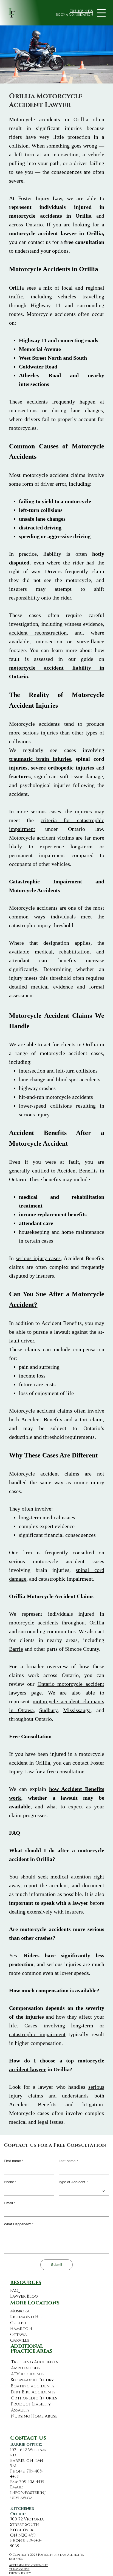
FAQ (14, 2291)
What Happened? (19, 2224)
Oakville (20, 2340)
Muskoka (20, 2311)
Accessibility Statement (28, 2565)
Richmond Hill (26, 2317)
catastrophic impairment (37, 2034)
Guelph (18, 2323)
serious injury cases (38, 1258)
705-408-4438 (81, 11)
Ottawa (19, 2335)
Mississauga (77, 1710)
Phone (10, 2182)
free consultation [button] (66, 1771)
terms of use (19, 2569)
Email (10, 2203)
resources (26, 2282)
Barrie (16, 1649)
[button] (74, 15)
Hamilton (21, 2329)
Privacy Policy (20, 2573)
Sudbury (48, 1710)
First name (14, 2161)
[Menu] (101, 13)
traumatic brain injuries (40, 759)
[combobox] (84, 2191)
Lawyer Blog (24, 2296)
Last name (68, 2161)
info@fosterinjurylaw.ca (28, 2495)
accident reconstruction (38, 633)
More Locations (35, 2303)
